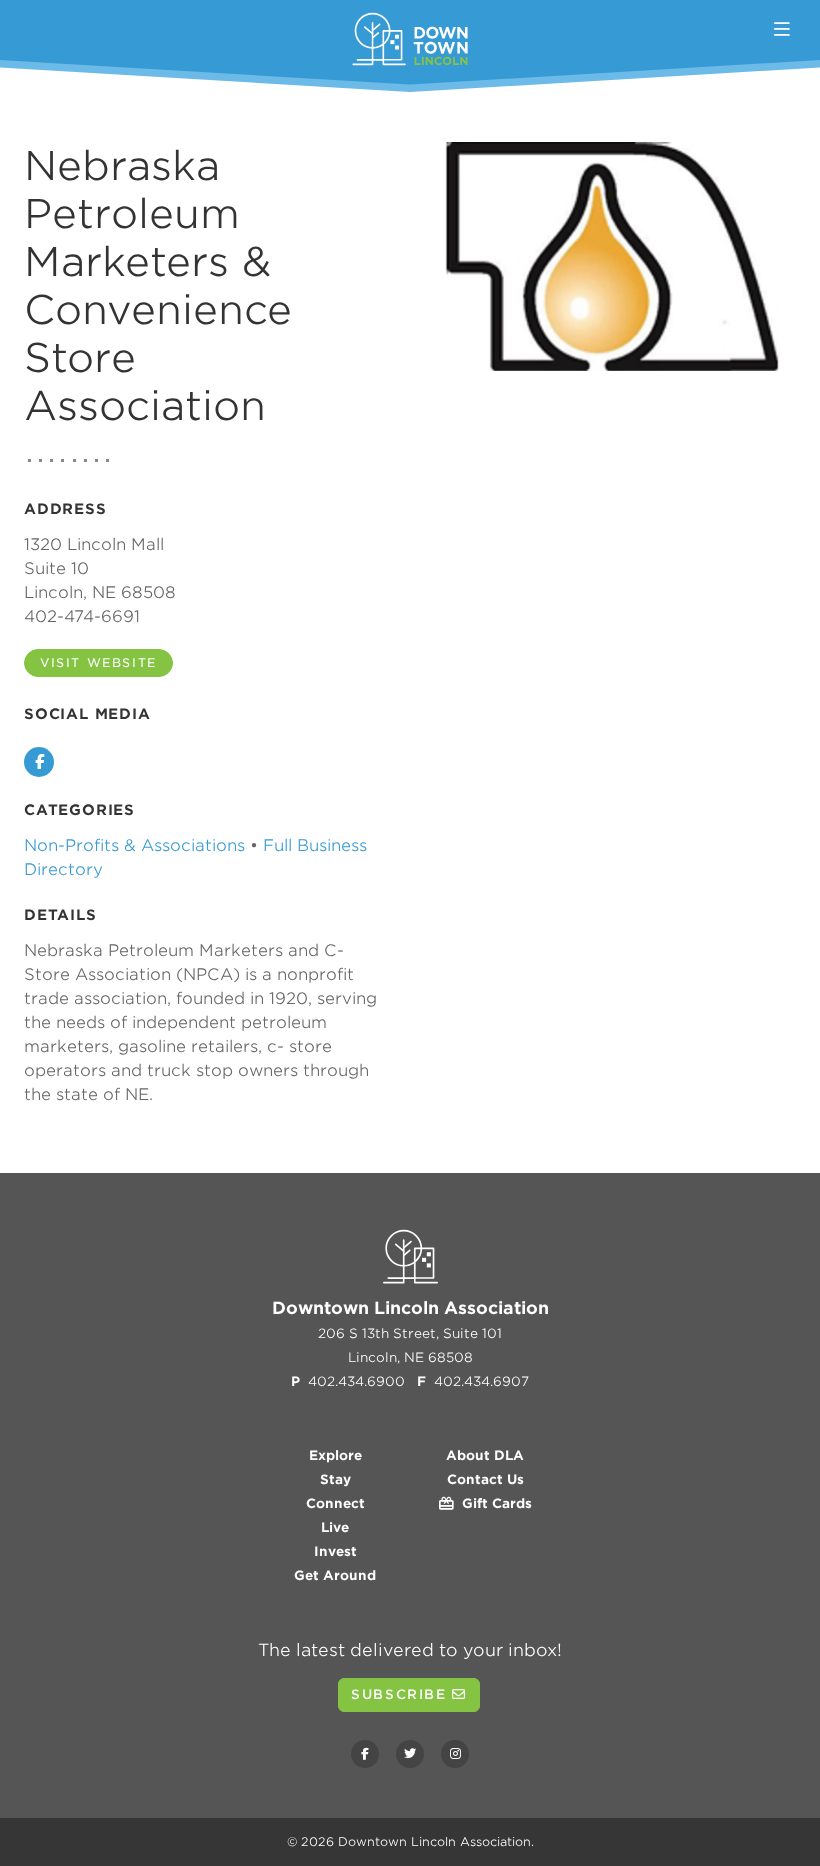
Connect (335, 1503)
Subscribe (401, 1694)
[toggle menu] (782, 29)
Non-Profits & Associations (134, 845)
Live (335, 1527)
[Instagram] (455, 1754)
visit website (98, 662)
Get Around (335, 1575)
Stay (335, 1479)
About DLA (485, 1455)
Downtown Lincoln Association (434, 1841)
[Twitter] (410, 1754)
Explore (335, 1455)
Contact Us (485, 1479)
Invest (335, 1551)
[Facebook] (365, 1754)
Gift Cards (493, 1503)
